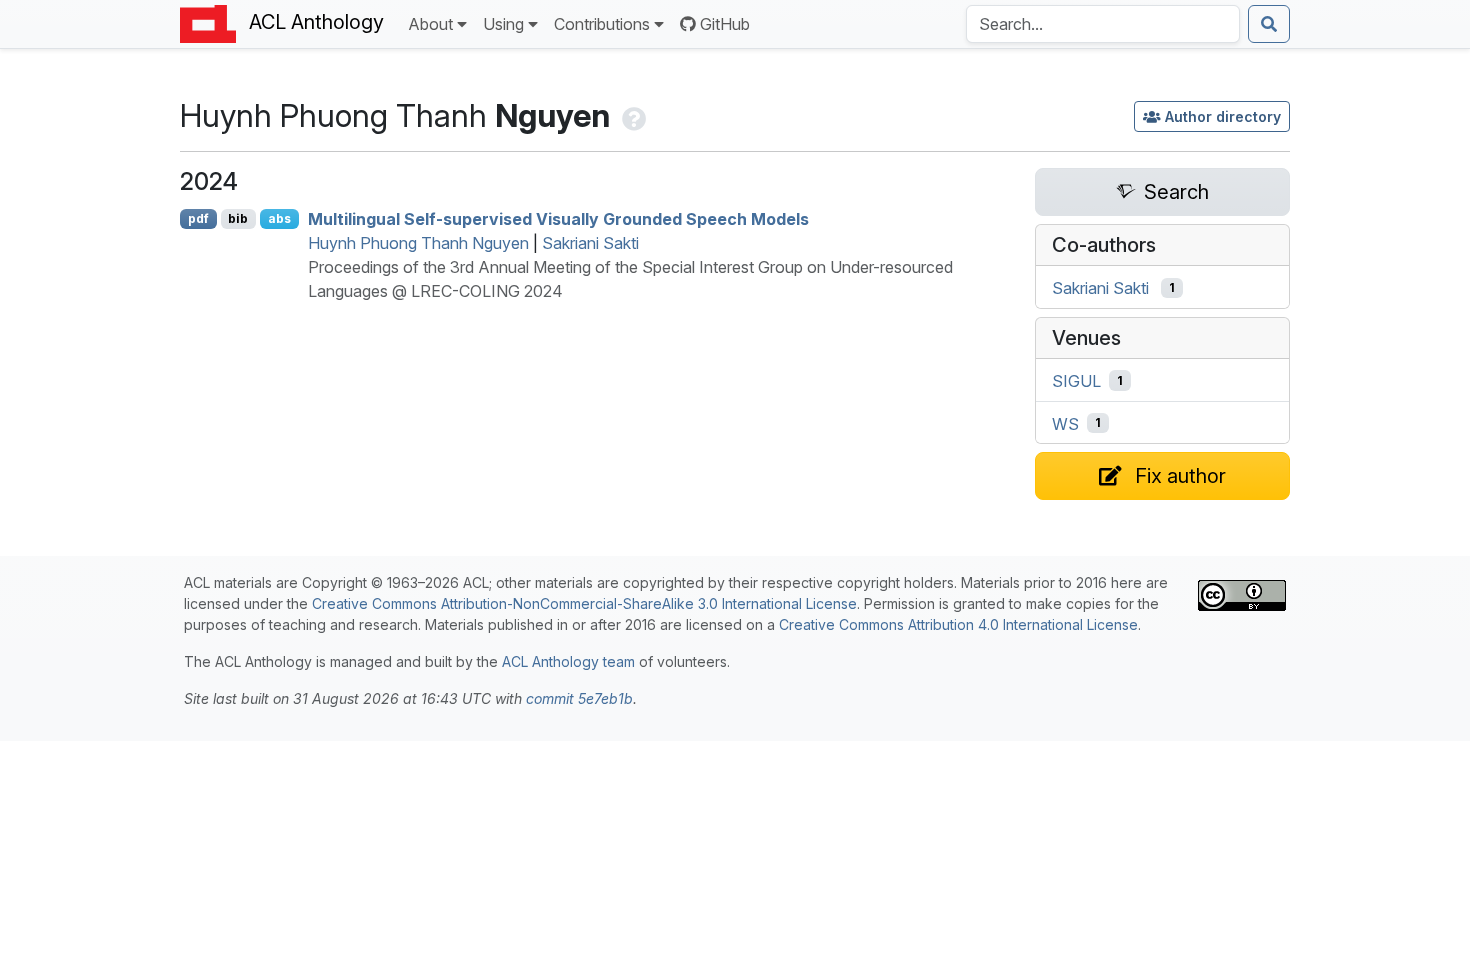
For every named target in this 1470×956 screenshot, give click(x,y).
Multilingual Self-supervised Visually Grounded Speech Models (558, 219)
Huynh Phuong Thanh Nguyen (418, 243)
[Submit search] (1269, 24)
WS (1065, 423)
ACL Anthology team (568, 661)
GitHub (725, 24)
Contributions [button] (602, 24)
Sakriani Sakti (590, 243)
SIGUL (1076, 381)
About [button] (430, 24)
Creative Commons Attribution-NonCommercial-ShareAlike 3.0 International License (584, 603)
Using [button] (503, 24)
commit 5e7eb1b (579, 698)
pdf (198, 218)
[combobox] (1103, 24)
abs (279, 218)
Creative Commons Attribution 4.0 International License (958, 624)
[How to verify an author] (632, 115)
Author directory (1223, 116)
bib (238, 218)
